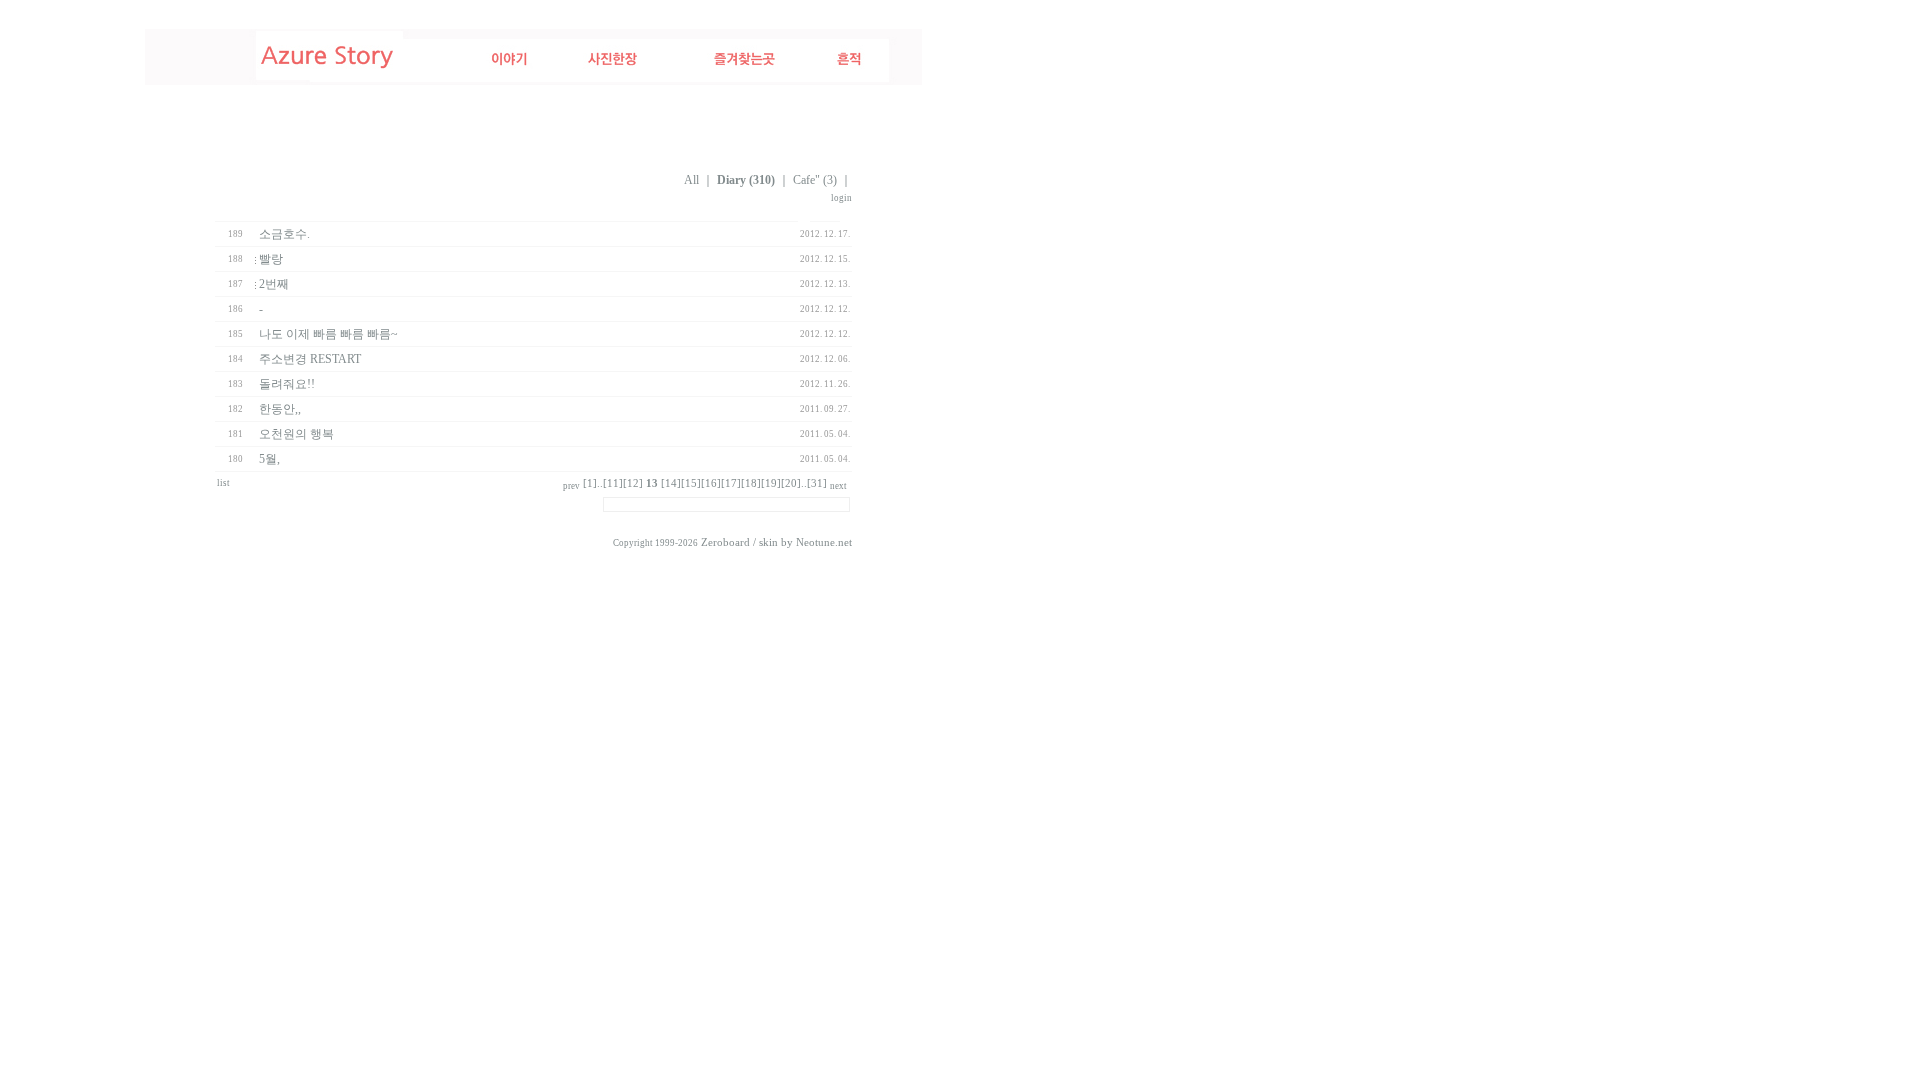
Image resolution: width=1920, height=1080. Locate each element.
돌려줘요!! (287, 384)
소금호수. (284, 234)
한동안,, (280, 409)
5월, (269, 459)
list (223, 483)
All (691, 180)
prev (571, 486)
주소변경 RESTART (310, 359)
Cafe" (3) (815, 180)
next (838, 486)
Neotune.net (824, 542)
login (841, 198)
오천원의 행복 (296, 434)
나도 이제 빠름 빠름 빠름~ (328, 334)
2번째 (274, 284)
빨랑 (271, 259)
